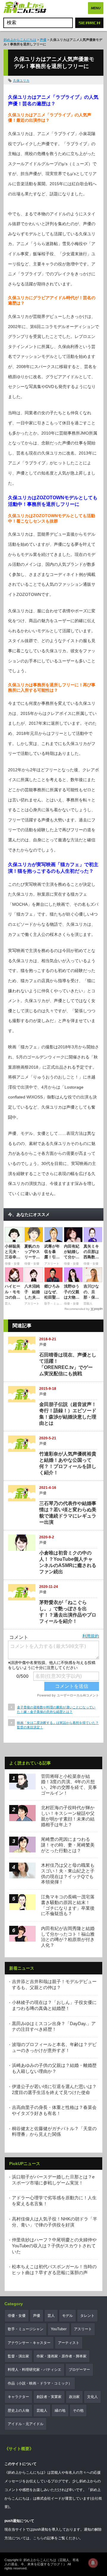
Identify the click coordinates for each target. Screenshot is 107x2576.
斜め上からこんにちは (20, 40)
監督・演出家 (18, 2356)
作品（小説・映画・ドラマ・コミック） (40, 2383)
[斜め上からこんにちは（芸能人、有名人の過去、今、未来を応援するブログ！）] (25, 8)
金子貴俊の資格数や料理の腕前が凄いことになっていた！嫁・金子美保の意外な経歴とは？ (56, 1709)
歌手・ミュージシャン (26, 2329)
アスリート (83, 2329)
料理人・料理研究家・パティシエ (34, 2370)
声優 (43, 40)
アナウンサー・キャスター (29, 2343)
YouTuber (59, 2329)
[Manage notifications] (93, 2563)
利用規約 (91, 1636)
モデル (67, 2316)
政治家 (74, 2397)
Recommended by (77, 1309)
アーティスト (69, 2343)
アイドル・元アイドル (26, 2424)
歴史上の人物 (18, 2410)
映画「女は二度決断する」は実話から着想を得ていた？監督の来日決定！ (58, 1725)
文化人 (92, 2397)
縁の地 (60, 2410)
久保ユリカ (21, 81)
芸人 (51, 2316)
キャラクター (18, 2397)
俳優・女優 (17, 2316)
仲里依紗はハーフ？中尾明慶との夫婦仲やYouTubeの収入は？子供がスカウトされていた (54, 2246)
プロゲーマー (79, 2370)
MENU (96, 8)
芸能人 (42, 2410)
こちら (38, 2538)
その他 (78, 2410)
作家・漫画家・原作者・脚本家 (62, 2356)
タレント (87, 2316)
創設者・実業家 (49, 2397)
